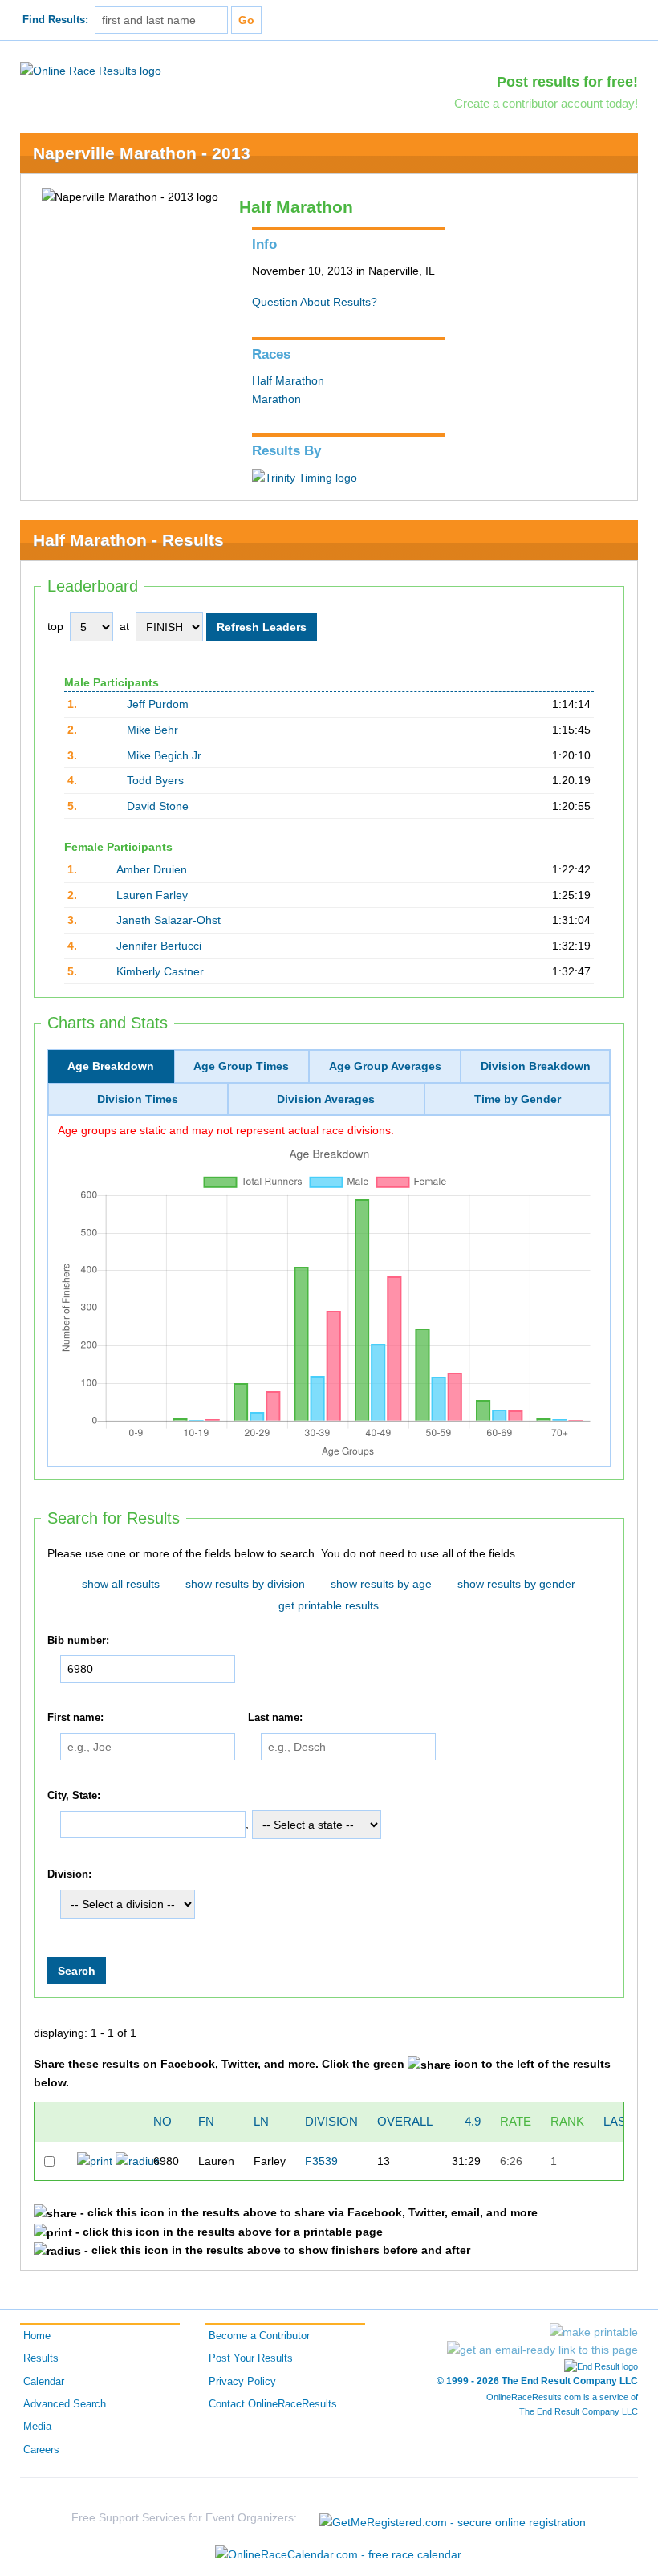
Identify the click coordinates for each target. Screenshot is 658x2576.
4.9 (473, 2121)
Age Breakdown (111, 1066)
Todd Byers (155, 780)
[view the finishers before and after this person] (138, 2160)
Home (37, 2336)
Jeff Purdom (158, 704)
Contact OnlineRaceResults (273, 2404)
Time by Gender (518, 1099)
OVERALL (405, 2121)
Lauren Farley (152, 895)
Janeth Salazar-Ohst (169, 920)
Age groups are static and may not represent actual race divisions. (226, 1130)
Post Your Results (251, 2358)
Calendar (44, 2382)
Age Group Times (241, 1066)
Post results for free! (567, 82)
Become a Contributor (259, 2336)
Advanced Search (65, 2404)
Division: (69, 1875)
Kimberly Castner (160, 971)
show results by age (381, 1584)
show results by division (245, 1584)
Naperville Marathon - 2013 (142, 153)
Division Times (138, 1099)
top (55, 626)
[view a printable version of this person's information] (95, 2160)
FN (206, 2121)
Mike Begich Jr (164, 755)
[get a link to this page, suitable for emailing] (542, 2350)
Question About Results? (315, 302)
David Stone (158, 806)
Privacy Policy (242, 2382)
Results (41, 2358)
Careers (41, 2450)
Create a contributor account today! (546, 103)
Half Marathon (288, 380)
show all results (121, 1584)
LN (261, 2121)
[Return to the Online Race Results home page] (91, 70)
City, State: (74, 1796)
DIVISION (331, 2121)
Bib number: (78, 1641)
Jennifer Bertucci (159, 946)
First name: (75, 1718)
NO (162, 2121)
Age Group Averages (385, 1066)
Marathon (276, 399)
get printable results (329, 1605)
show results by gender (516, 1584)
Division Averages (326, 1099)
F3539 (321, 2161)
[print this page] (594, 2332)
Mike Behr (152, 730)
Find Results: (55, 20)
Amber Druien (152, 869)
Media (37, 2427)
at (124, 626)
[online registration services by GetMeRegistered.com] (453, 2518)
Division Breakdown (536, 1066)
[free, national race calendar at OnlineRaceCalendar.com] (338, 2554)
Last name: (275, 1718)
